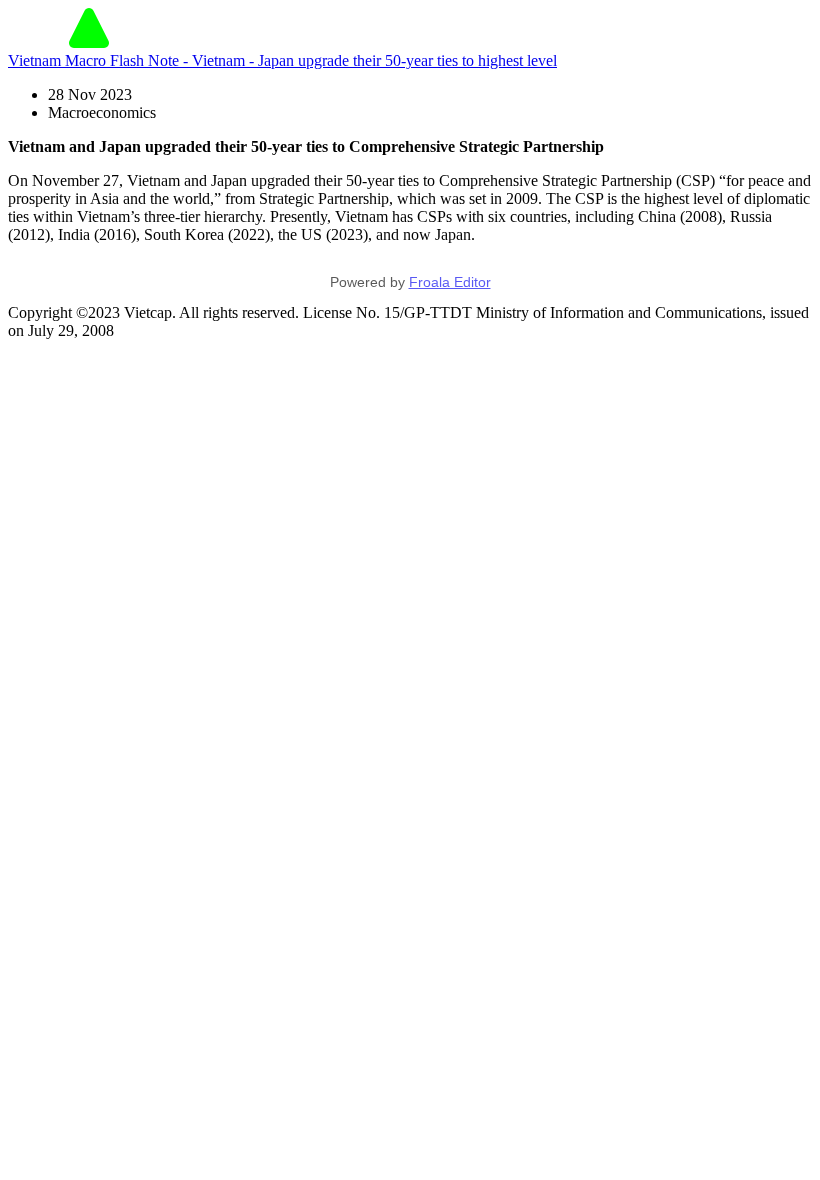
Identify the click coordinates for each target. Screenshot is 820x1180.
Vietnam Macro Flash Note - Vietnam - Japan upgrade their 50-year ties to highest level (282, 60)
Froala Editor (450, 282)
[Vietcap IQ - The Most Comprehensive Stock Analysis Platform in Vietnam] (89, 42)
